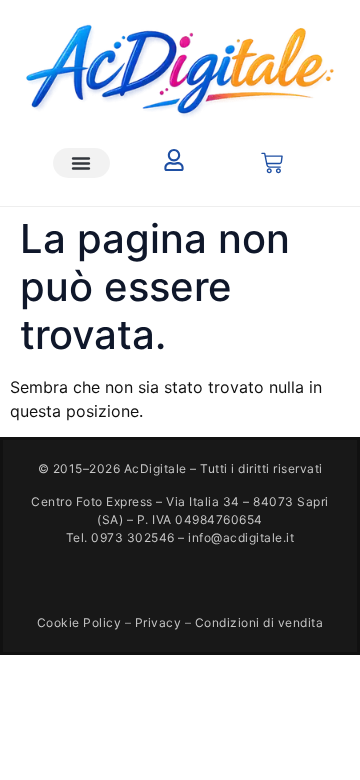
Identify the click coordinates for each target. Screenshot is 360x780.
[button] (82, 163)
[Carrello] (272, 163)
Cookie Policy (79, 622)
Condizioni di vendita (259, 622)
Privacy (158, 622)
